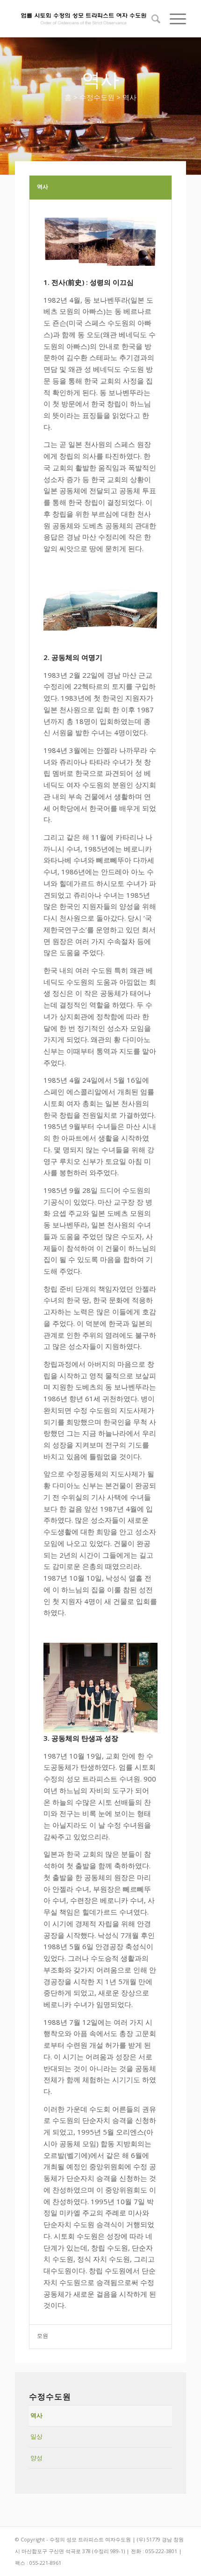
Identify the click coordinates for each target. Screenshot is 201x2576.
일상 (36, 2436)
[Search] (151, 19)
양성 (36, 2458)
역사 (36, 2415)
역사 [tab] (43, 187)
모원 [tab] (43, 2336)
